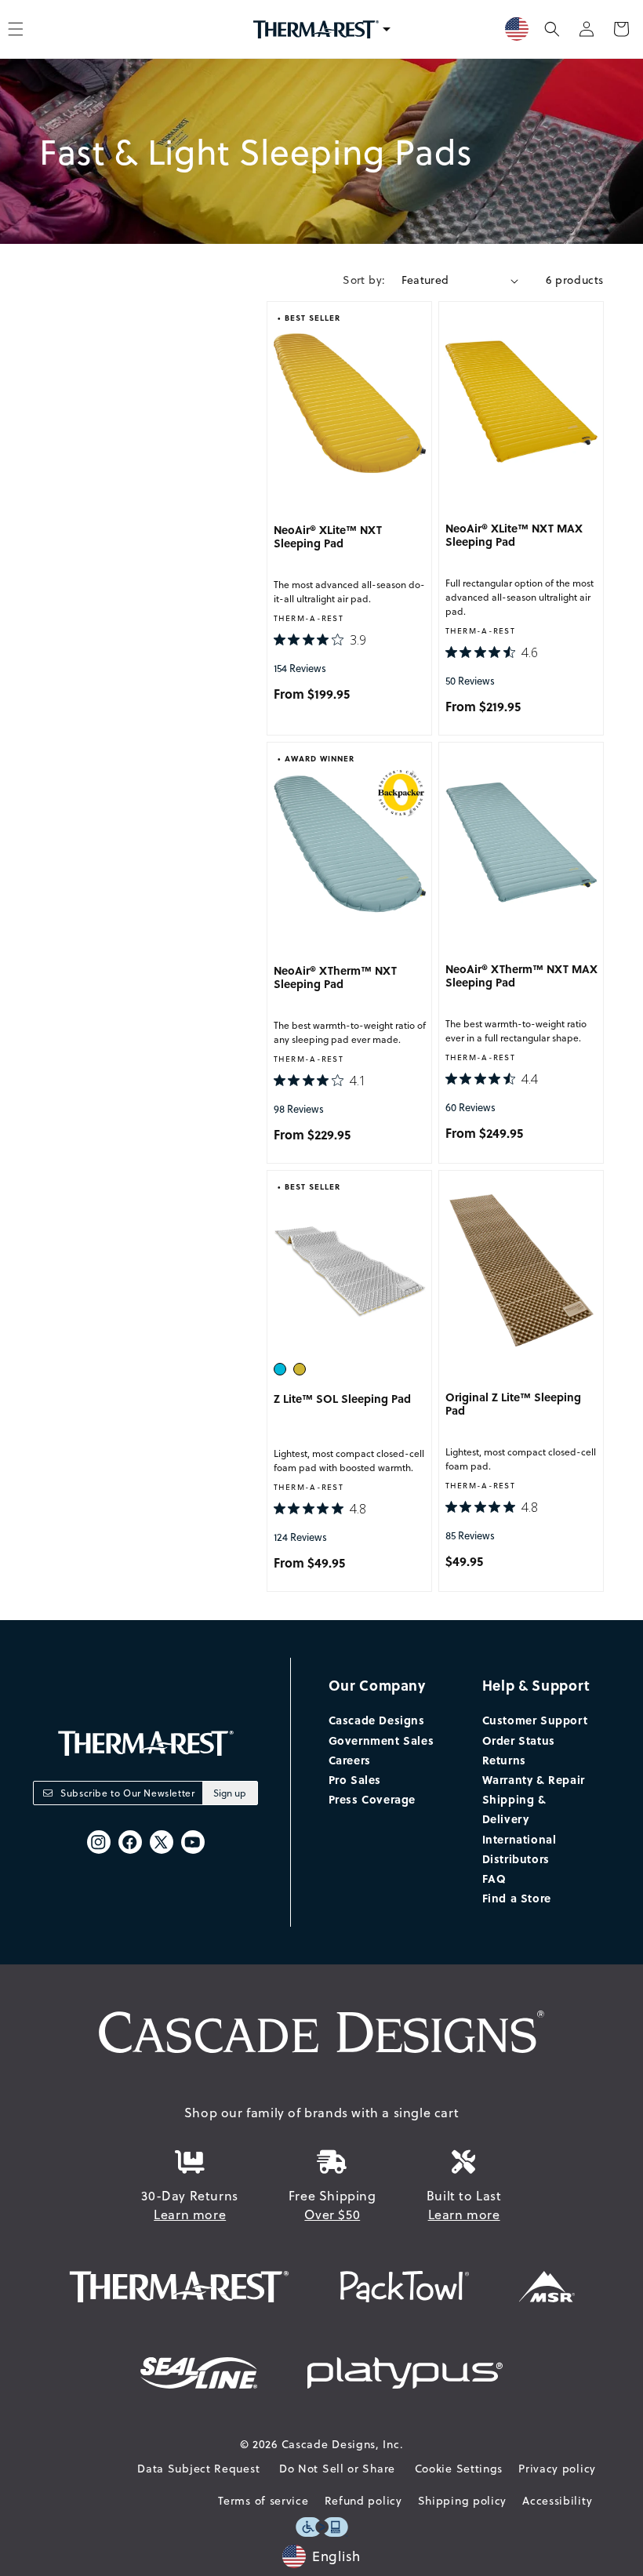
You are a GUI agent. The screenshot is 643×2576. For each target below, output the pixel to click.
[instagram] (99, 1842)
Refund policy (363, 2501)
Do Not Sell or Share (337, 2469)
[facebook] (130, 1842)
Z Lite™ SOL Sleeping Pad (342, 1399)
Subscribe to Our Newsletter (127, 1793)
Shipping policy (463, 2501)
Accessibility (557, 2501)
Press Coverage (372, 1799)
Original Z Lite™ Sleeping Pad (513, 1404)
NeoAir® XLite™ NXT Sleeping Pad (328, 537)
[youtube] (193, 1842)
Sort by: (364, 280)
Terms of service (263, 2501)
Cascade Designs (377, 1720)
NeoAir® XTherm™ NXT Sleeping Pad (335, 978)
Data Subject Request (198, 2469)
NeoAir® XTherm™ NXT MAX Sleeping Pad (521, 976)
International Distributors (519, 1849)
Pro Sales (355, 1779)
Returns (504, 1760)
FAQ (494, 1878)
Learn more (190, 2214)
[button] (552, 29)
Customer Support (535, 1720)
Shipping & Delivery (514, 1809)
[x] (162, 1842)
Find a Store (517, 1898)
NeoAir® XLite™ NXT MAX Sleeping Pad (514, 536)
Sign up (230, 1793)
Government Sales (381, 1740)
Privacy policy (557, 2469)
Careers (350, 1760)
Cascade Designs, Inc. (343, 2444)
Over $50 (332, 2214)
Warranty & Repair (534, 1779)
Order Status (519, 1740)
